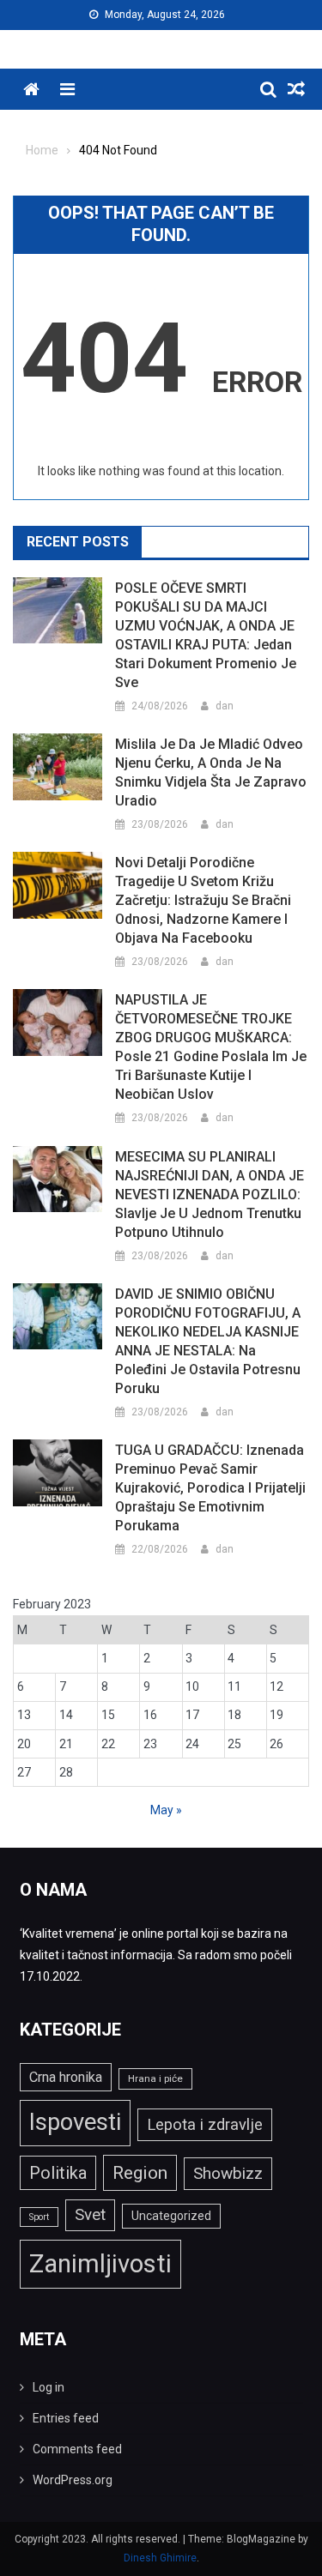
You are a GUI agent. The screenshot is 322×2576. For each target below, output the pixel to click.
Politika (58, 2173)
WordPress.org (73, 2480)
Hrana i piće (155, 2078)
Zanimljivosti (100, 2264)
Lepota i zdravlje (205, 2124)
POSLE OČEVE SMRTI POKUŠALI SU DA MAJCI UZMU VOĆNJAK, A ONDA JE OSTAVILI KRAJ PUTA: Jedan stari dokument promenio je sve (206, 635)
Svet (90, 2215)
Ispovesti (75, 2122)
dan (225, 706)
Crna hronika (66, 2077)
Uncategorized (171, 2216)
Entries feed (66, 2418)
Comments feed (77, 2449)
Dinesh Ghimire (160, 2558)
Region (140, 2172)
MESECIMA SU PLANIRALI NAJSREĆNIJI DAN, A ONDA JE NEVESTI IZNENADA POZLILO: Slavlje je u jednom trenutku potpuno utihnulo (210, 1194)
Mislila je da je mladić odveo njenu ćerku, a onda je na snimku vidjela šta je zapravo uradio (211, 772)
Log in (49, 2387)
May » (166, 1810)
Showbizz (228, 2173)
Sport (39, 2217)
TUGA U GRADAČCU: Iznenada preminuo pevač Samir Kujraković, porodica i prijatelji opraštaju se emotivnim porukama (210, 1488)
